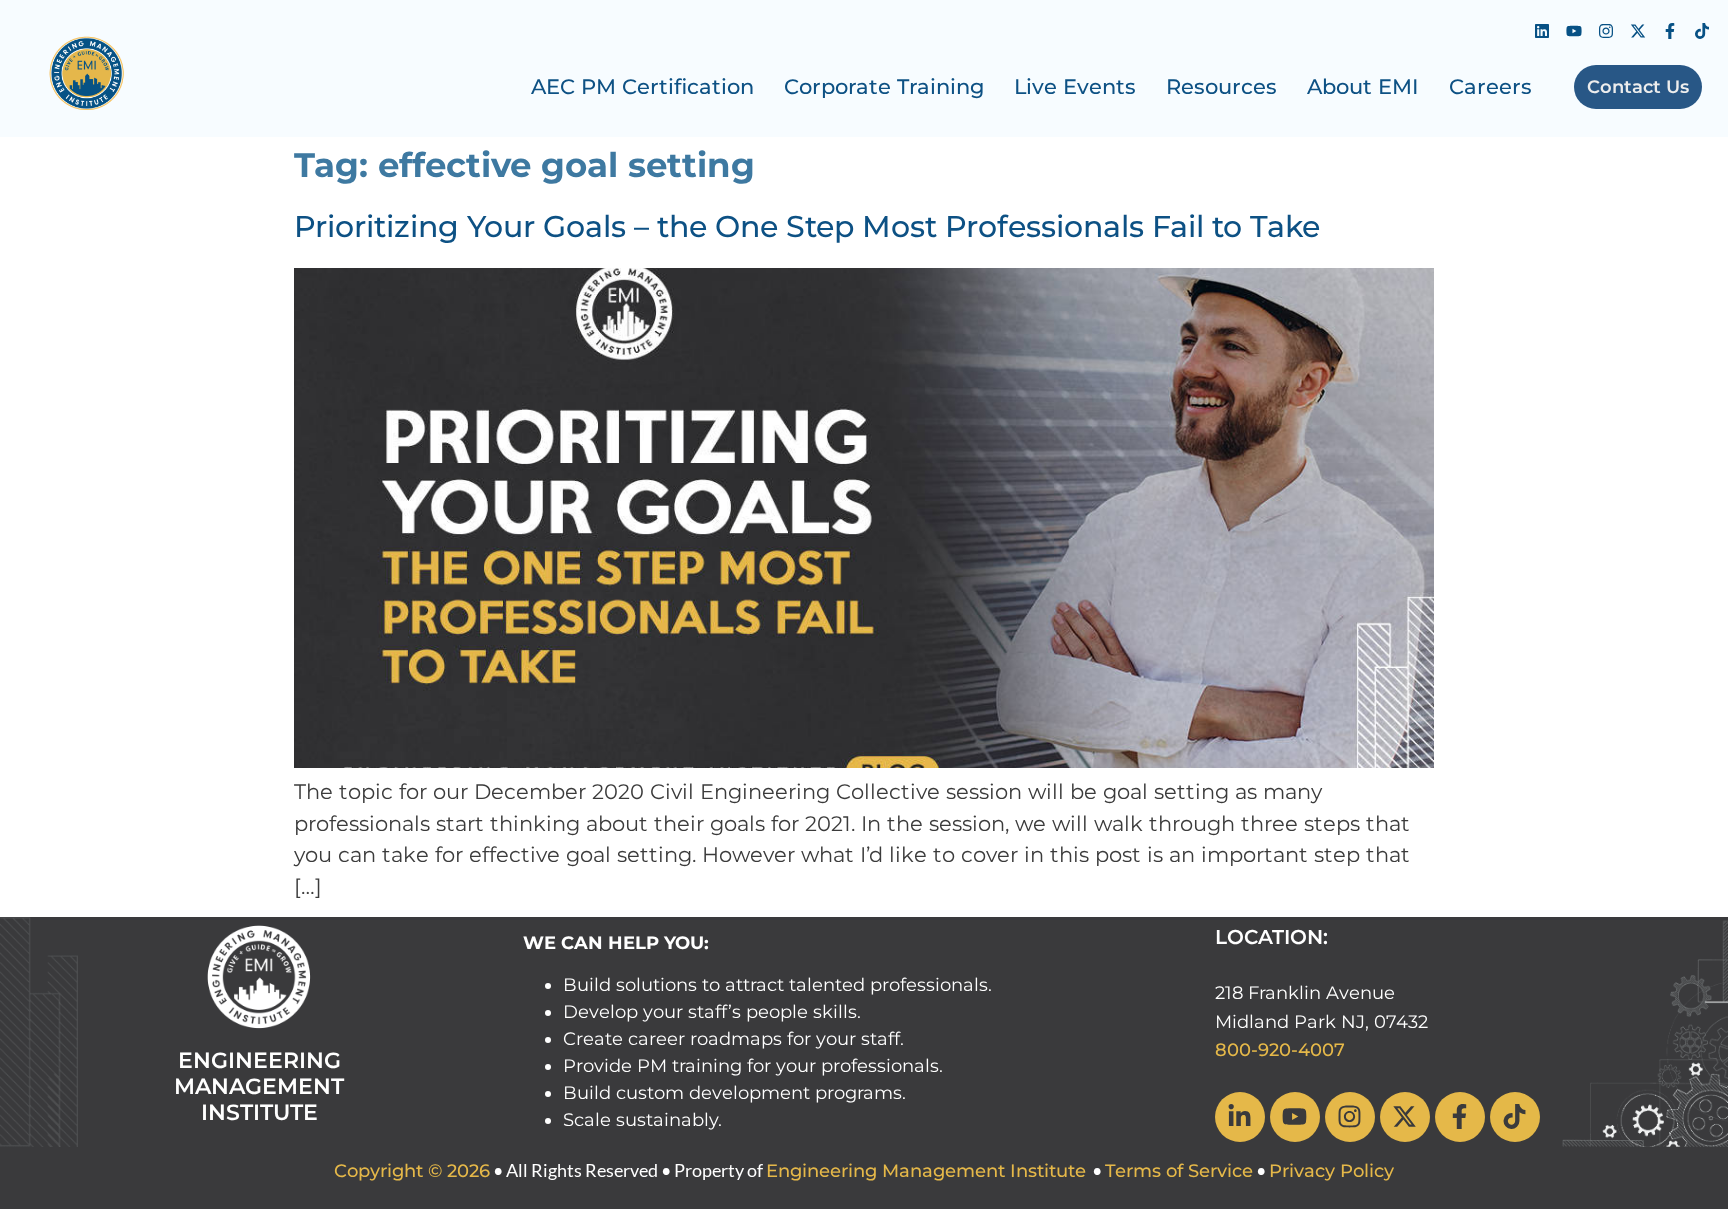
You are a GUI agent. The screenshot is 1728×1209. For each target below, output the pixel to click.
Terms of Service (1179, 1171)
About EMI (1363, 86)
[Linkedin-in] (1240, 1117)
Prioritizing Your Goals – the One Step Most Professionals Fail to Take (807, 226)
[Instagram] (1606, 31)
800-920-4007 (1280, 1050)
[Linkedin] (1542, 31)
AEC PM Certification (642, 86)
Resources (1221, 86)
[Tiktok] (1702, 31)
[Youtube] (1574, 31)
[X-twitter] (1638, 31)
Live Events (1075, 86)
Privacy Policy (1331, 1171)
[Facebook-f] (1670, 31)
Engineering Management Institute (926, 1171)
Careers (1490, 86)
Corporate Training (884, 86)
